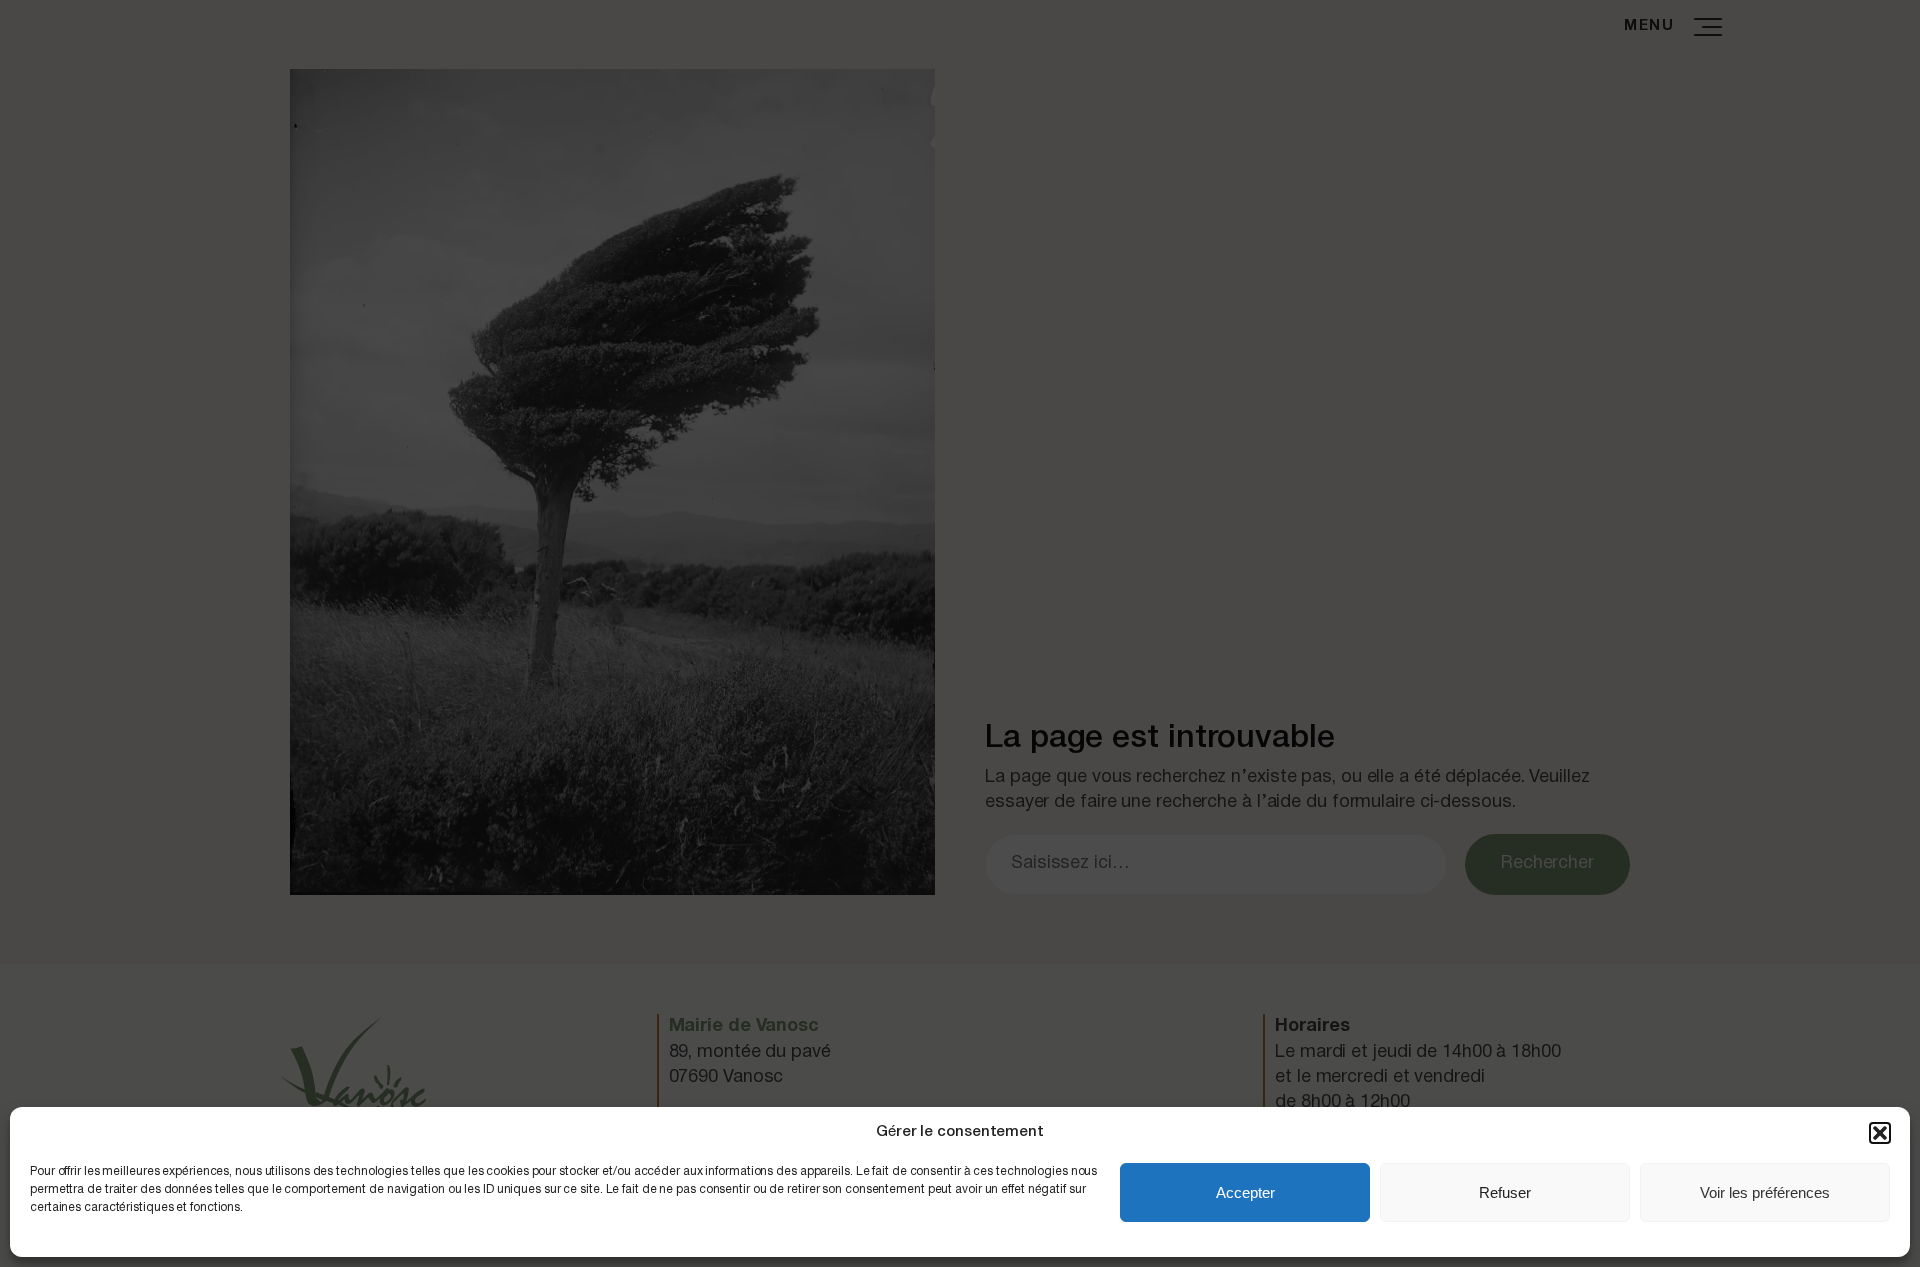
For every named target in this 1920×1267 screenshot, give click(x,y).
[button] (1880, 1133)
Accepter (1245, 1192)
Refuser (1505, 1192)
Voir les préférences (1765, 1192)
